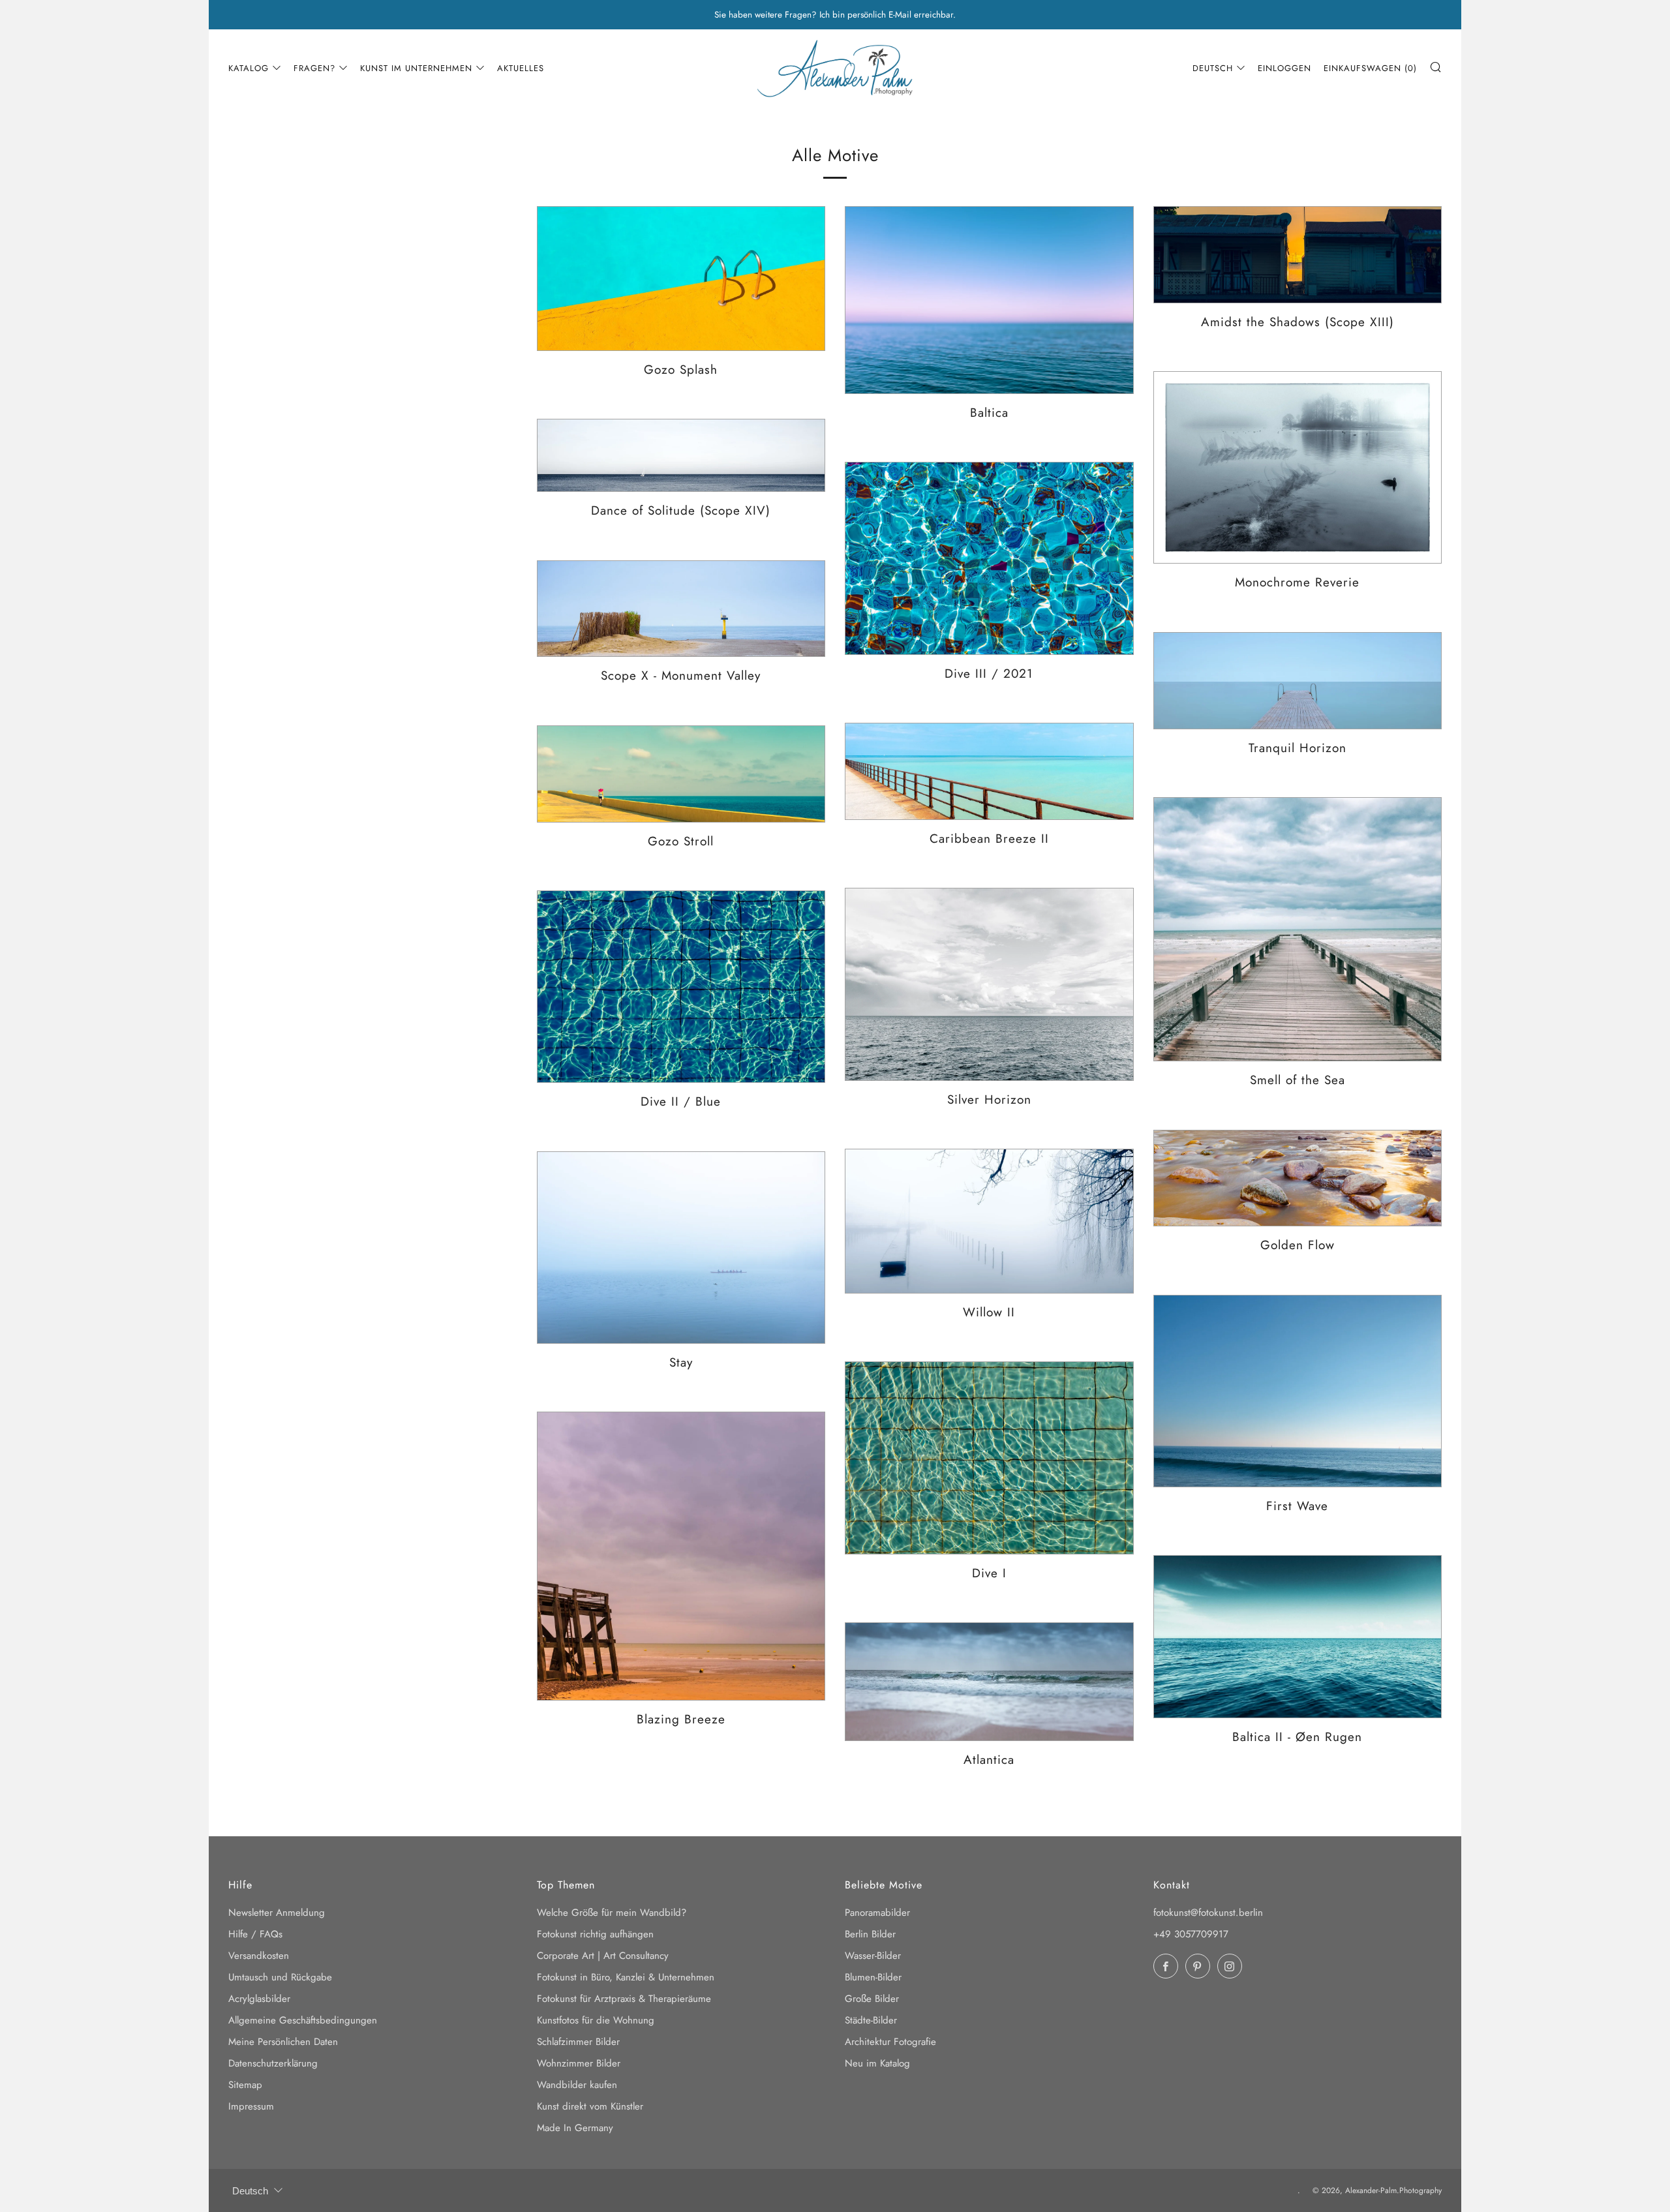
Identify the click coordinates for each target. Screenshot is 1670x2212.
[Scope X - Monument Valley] (681, 609)
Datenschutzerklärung (273, 2063)
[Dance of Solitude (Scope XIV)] (681, 455)
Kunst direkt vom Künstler (590, 2106)
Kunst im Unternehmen (416, 68)
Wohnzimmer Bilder (579, 2063)
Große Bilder (872, 1999)
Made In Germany (575, 2128)
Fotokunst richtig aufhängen (595, 1934)
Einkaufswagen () (1370, 68)
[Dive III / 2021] (989, 558)
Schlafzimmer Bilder (578, 2042)
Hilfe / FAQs (255, 1934)
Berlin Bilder (870, 1934)
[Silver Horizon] (989, 984)
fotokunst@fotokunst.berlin (1208, 1913)
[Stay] (681, 1248)
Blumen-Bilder (873, 1977)
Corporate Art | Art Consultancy (603, 1956)
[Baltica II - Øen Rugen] (1298, 1637)
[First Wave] (1298, 1391)
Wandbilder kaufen (577, 2085)
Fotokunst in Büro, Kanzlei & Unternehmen (626, 1977)
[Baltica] (989, 300)
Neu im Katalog (877, 2063)
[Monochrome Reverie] (1298, 468)
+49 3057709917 (1191, 1934)
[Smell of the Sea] (1298, 930)
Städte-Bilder (871, 2020)
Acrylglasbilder (259, 1999)
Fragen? (314, 68)
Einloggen (1284, 68)
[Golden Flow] (1298, 1178)
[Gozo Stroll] (681, 774)
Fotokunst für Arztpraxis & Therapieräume (624, 1999)
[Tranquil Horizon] (1298, 681)
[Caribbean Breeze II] (989, 771)
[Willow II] (989, 1221)
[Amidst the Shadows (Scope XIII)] (1298, 255)
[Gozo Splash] (681, 279)
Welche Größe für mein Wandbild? (612, 1913)
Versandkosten (259, 1956)
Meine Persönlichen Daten (283, 2042)
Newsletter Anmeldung (277, 1913)
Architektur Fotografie (890, 2042)
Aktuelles (521, 68)
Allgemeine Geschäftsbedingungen (303, 2020)
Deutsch (1213, 68)
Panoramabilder (877, 1913)
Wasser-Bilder (873, 1956)
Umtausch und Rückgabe (280, 1977)
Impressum (251, 2106)
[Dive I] (989, 1458)
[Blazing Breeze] (681, 1556)
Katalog (249, 68)
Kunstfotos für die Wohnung (596, 2020)
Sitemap (245, 2085)
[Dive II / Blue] (681, 987)
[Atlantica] (989, 1682)
